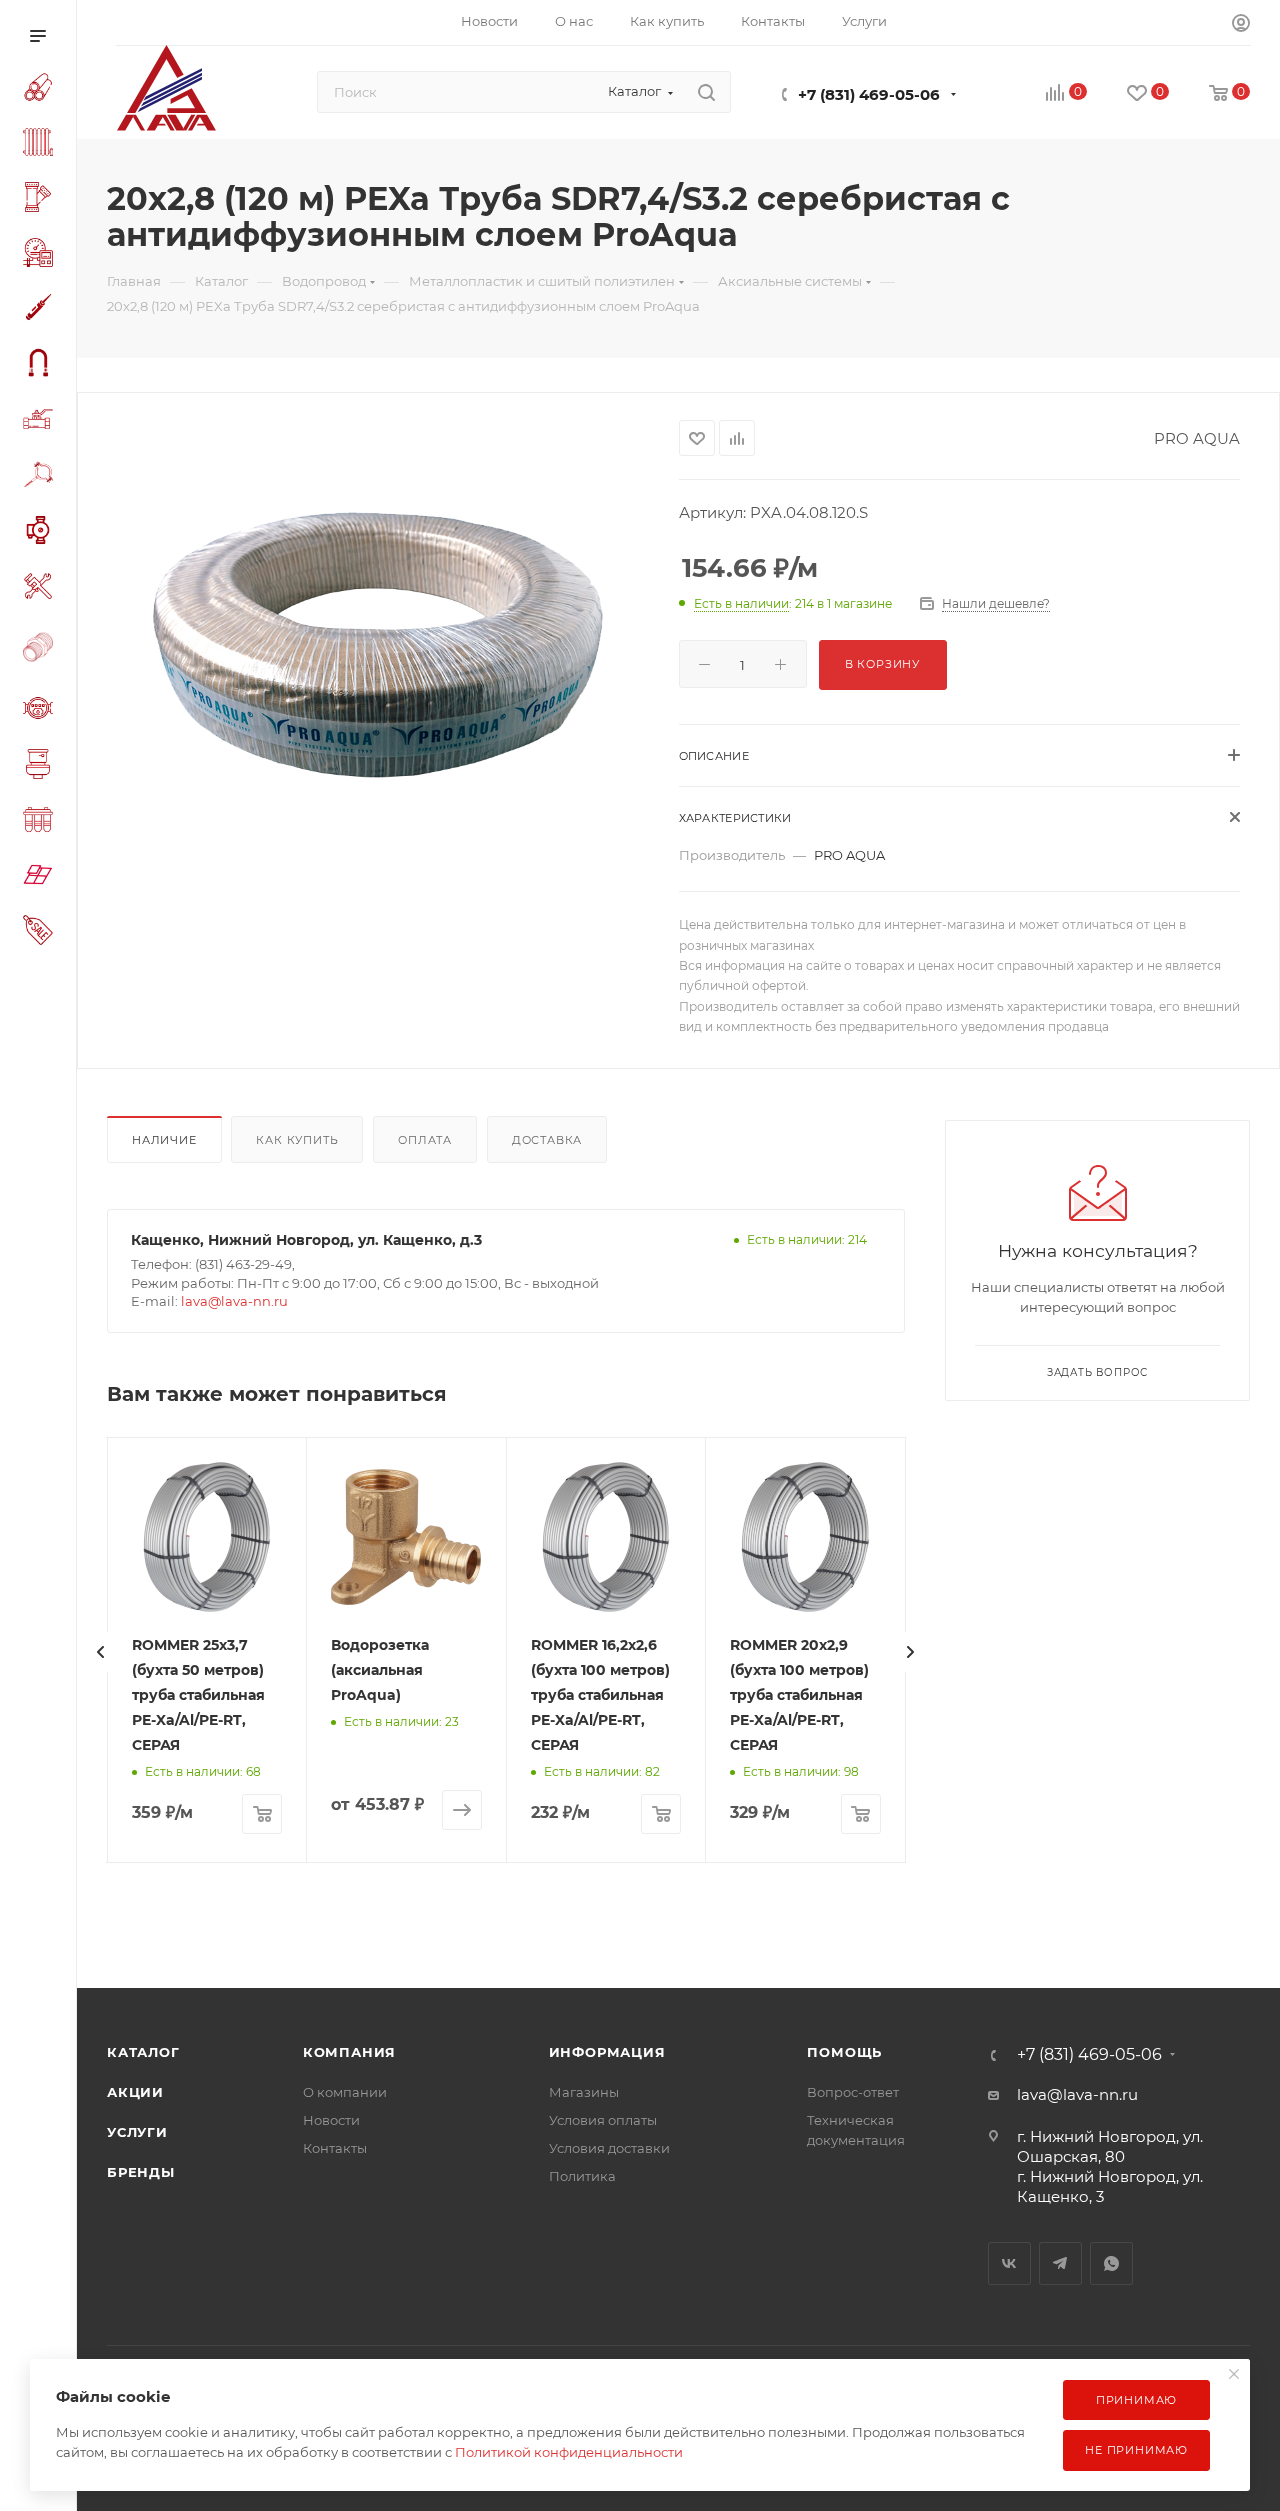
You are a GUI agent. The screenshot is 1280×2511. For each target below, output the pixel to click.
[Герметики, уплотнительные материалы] (42, 310)
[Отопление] (42, 145)
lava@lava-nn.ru (234, 1301)
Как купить (297, 1140)
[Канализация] (42, 200)
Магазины (584, 2092)
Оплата (425, 1140)
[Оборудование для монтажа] (42, 589)
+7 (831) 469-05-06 (869, 94)
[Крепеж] (42, 477)
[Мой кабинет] (1241, 25)
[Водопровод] (42, 90)
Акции (135, 2092)
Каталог (143, 2052)
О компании (345, 2092)
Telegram (1060, 2263)
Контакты (335, 2148)
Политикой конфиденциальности (569, 2452)
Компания (349, 2052)
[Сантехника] (42, 767)
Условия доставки (609, 2148)
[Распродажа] (42, 932)
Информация (607, 2052)
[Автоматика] (42, 255)
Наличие (164, 1140)
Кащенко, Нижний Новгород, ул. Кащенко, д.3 (306, 1240)
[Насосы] (42, 533)
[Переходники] (42, 649)
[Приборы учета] (42, 711)
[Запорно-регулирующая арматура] (42, 422)
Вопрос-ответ (853, 2092)
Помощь (844, 2052)
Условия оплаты (603, 2120)
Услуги (137, 2132)
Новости (331, 2120)
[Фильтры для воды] (42, 822)
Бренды (141, 2172)
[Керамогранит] (42, 877)
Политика (582, 2176)
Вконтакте (1009, 2263)
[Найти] (706, 92)
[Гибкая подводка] (42, 365)
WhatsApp (1111, 2263)
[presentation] (101, 1652)
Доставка (547, 1140)
